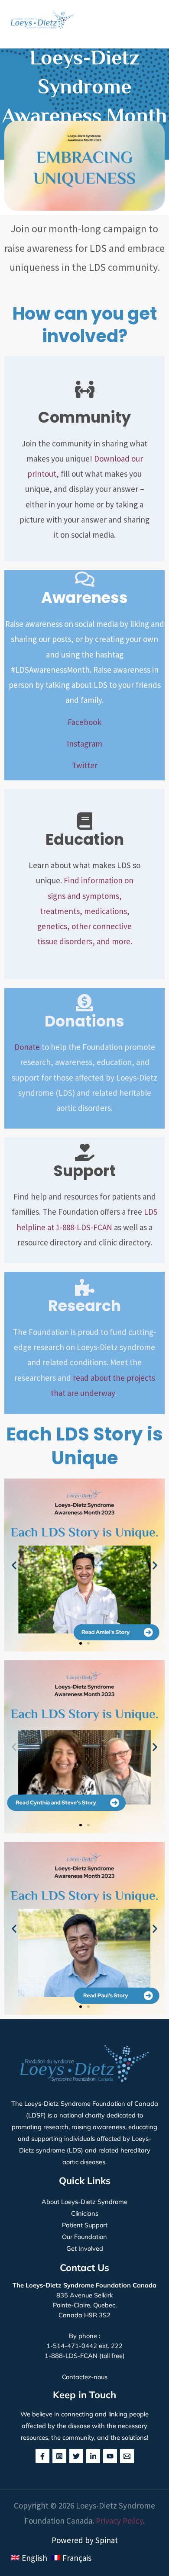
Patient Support (85, 2225)
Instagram (84, 744)
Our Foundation (84, 2237)
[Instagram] (59, 2456)
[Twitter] (76, 2456)
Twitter (85, 765)
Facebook (84, 722)
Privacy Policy (119, 2521)
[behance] (127, 2456)
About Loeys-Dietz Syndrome (84, 2202)
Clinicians (85, 2213)
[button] (157, 20)
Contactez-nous (85, 2377)
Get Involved (85, 2248)
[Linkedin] (93, 2456)
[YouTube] (110, 2456)
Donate (27, 1047)
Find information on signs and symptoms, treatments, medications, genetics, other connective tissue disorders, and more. (85, 911)
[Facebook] (42, 2456)
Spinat (107, 2540)
